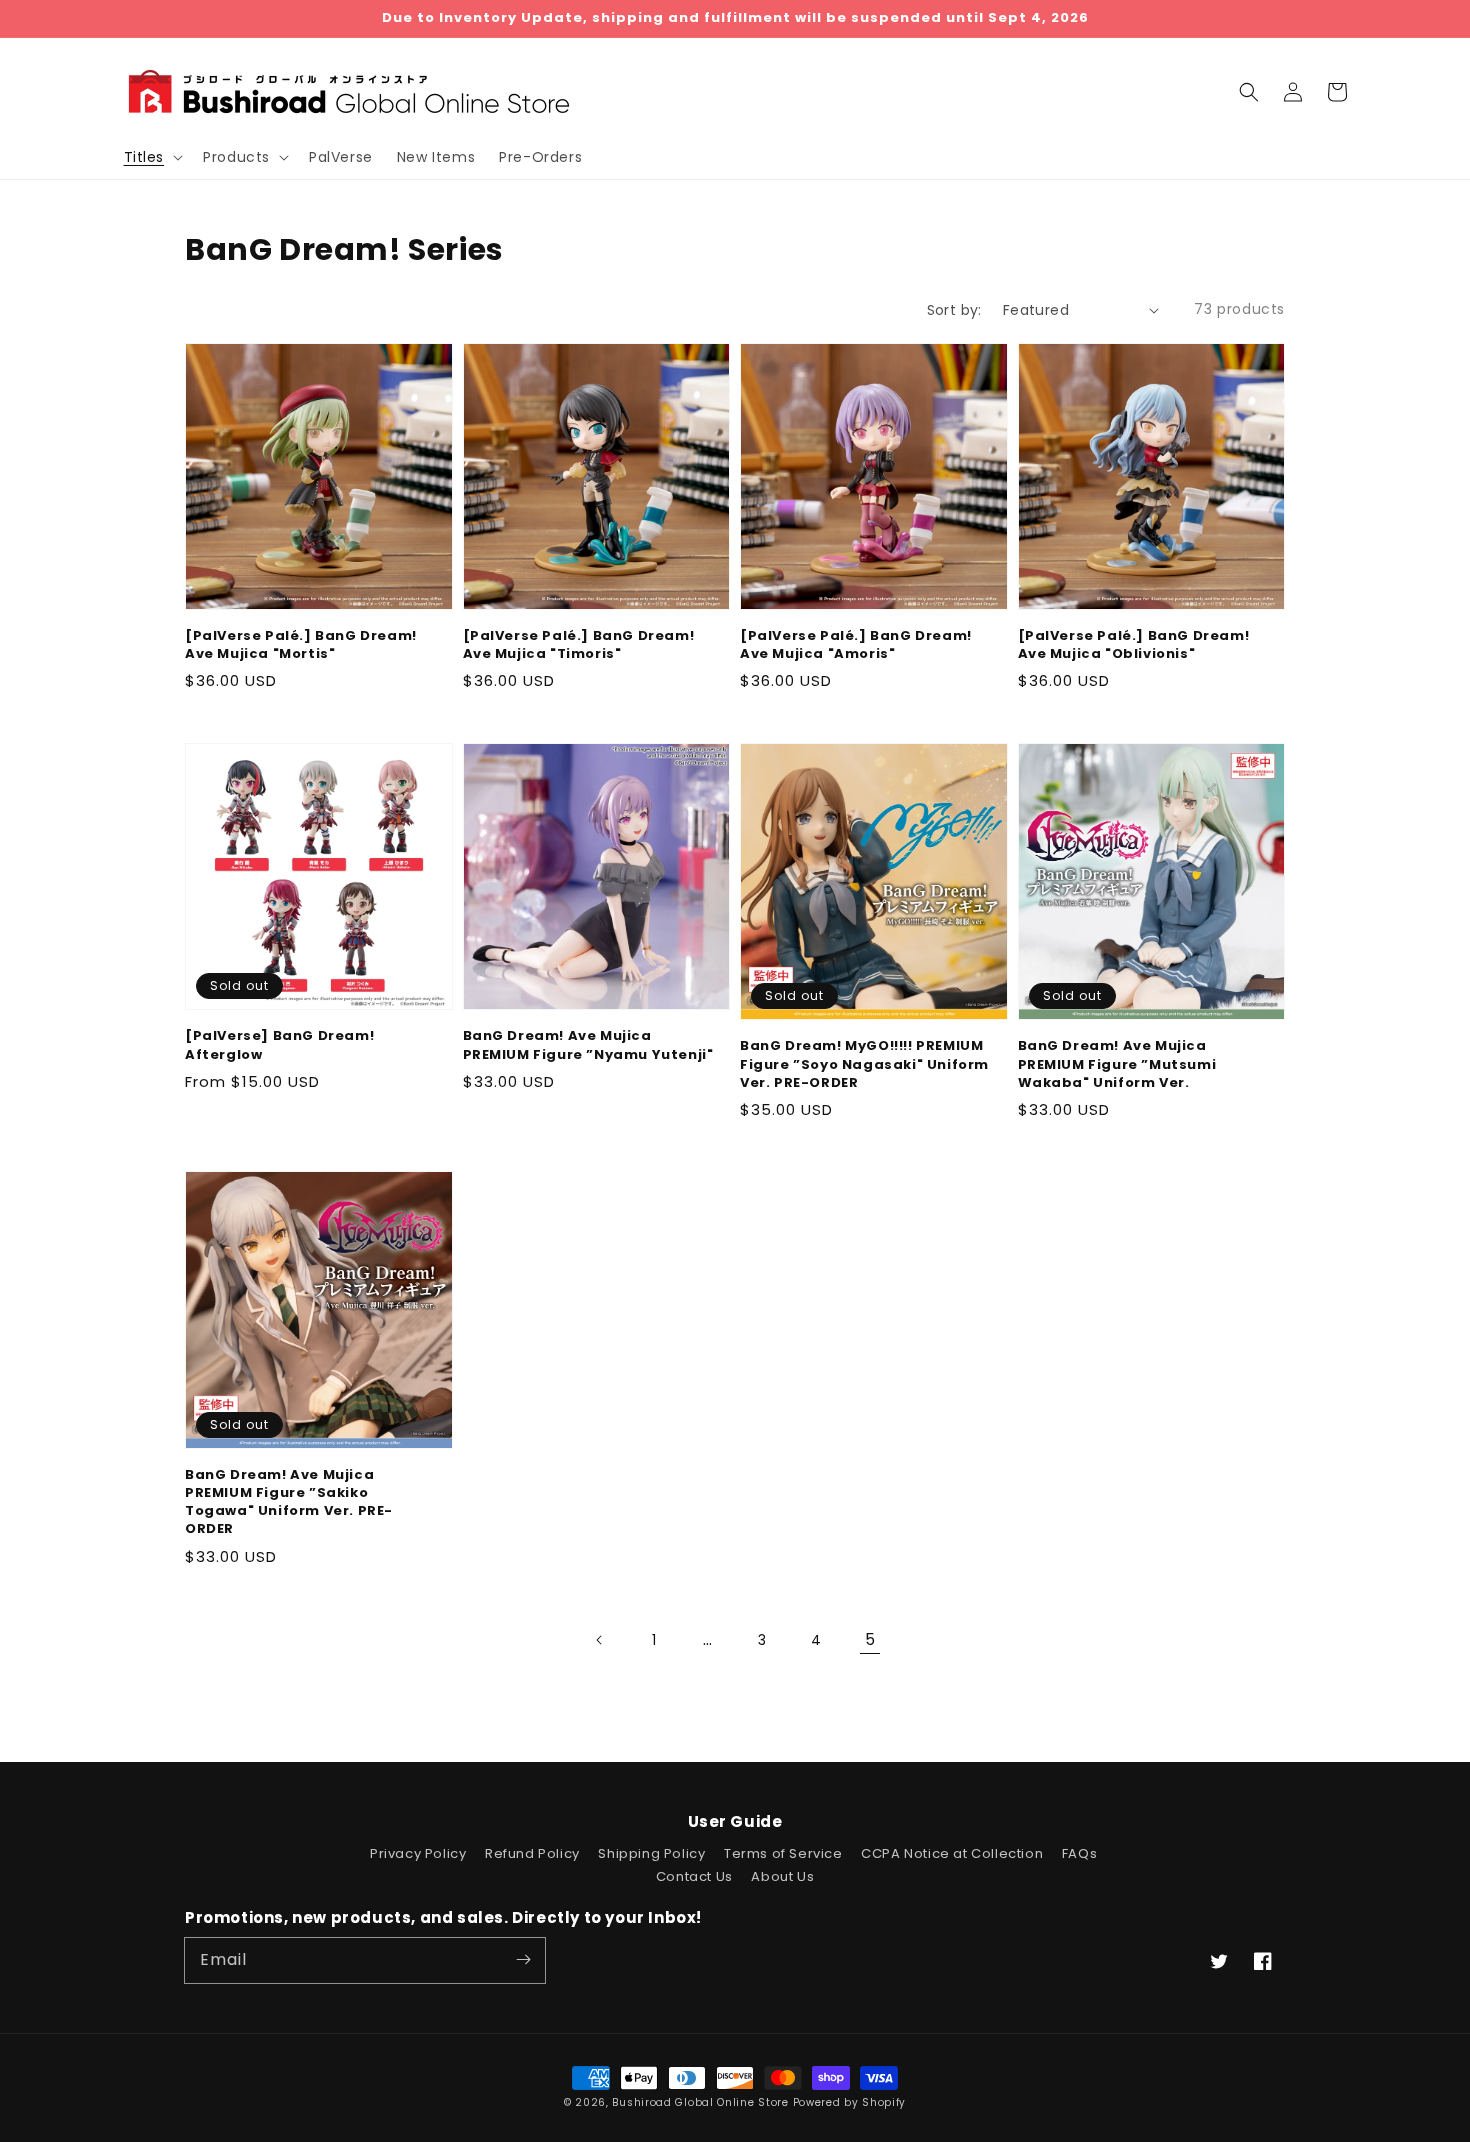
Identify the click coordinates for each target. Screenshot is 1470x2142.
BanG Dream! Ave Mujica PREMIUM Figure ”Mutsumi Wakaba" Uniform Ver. (1117, 1064)
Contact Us (694, 1876)
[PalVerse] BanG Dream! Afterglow (279, 1045)
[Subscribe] (523, 1960)
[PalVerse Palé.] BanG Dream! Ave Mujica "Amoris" (856, 645)
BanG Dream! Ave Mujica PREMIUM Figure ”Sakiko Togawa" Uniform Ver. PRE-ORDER (289, 1502)
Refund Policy (532, 1853)
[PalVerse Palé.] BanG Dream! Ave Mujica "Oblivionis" (1134, 645)
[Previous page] (600, 1640)
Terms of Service (783, 1853)
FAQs (1079, 1853)
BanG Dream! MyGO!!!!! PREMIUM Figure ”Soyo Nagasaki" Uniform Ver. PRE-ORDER (864, 1064)
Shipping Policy (651, 1853)
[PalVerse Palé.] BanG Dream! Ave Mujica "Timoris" (579, 645)
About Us (782, 1876)
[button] (1249, 92)
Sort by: (954, 310)
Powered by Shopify (850, 2102)
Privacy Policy (418, 1853)
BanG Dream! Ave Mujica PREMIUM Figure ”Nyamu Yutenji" (588, 1045)
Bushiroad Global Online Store (700, 2102)
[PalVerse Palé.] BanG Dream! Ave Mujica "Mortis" (301, 645)
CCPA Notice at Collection (952, 1853)
